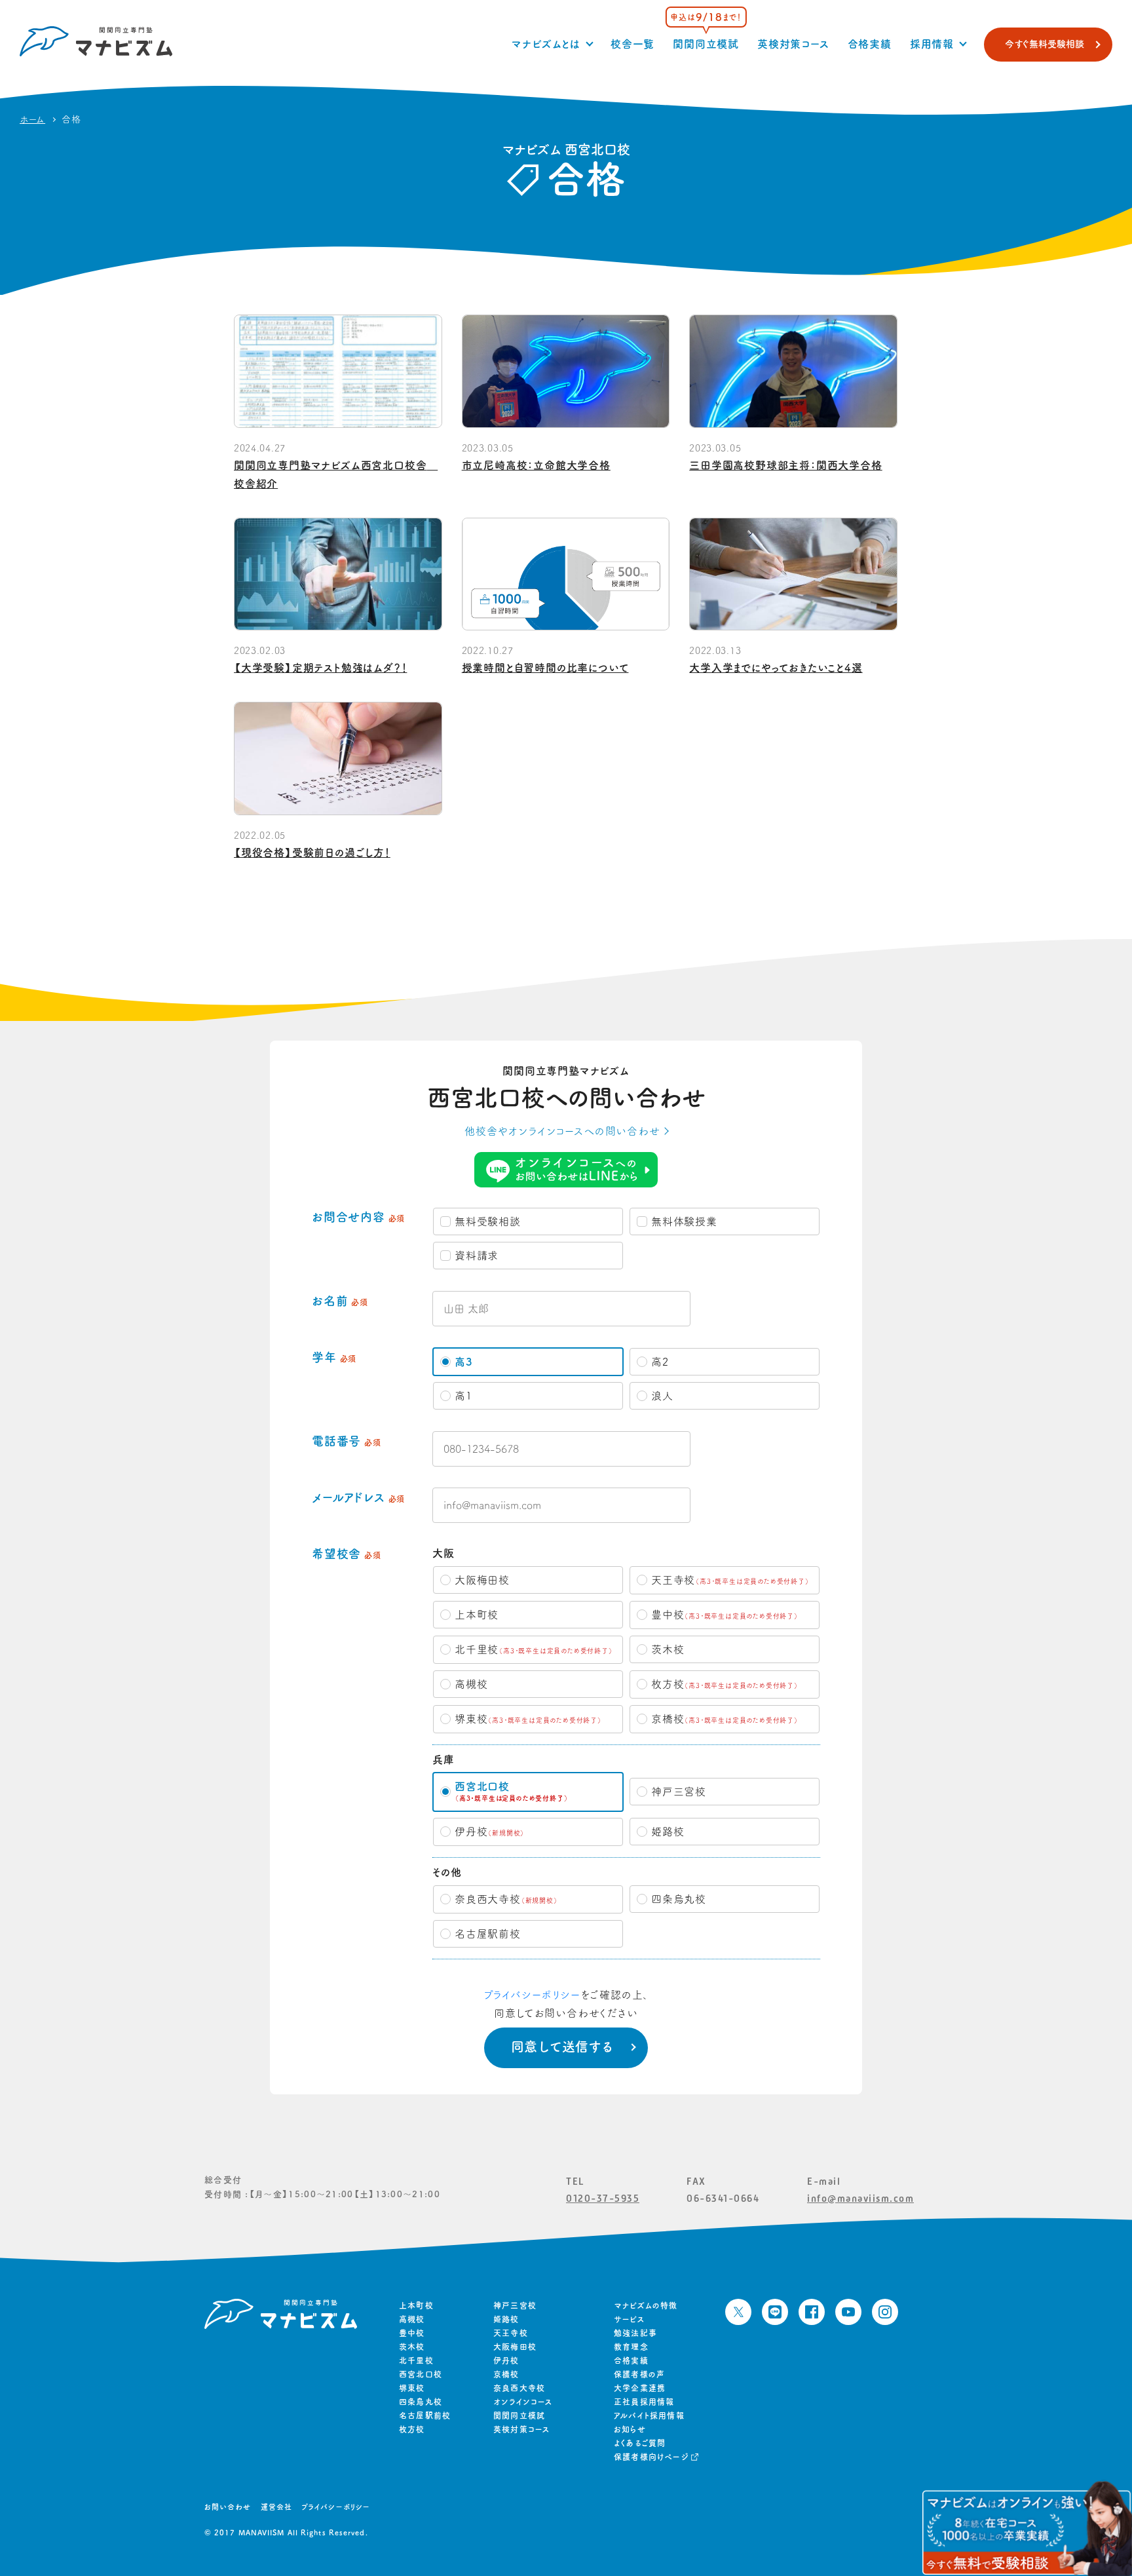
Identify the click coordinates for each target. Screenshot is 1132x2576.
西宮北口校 (421, 2374)
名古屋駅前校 (425, 2415)
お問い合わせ (228, 2507)
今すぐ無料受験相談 (1045, 44)
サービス (629, 2319)
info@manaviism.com (860, 2198)
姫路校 (506, 2319)
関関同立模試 (706, 44)
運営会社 (276, 2507)
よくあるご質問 (640, 2443)
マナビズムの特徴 (646, 2305)
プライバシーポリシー (532, 1995)
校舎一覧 (632, 44)
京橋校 (506, 2374)
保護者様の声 (639, 2374)
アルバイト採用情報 (649, 2415)
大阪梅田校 (515, 2347)
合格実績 (870, 44)
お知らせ (630, 2429)
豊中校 (412, 2333)
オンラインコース (523, 2402)
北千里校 (416, 2360)
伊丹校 (506, 2360)
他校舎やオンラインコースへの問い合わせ (562, 1131)
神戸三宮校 (515, 2305)
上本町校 (416, 2305)
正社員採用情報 (644, 2402)
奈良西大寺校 (519, 2388)
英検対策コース (793, 44)
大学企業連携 (640, 2388)
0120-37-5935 (603, 2198)
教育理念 (631, 2347)
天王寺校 (511, 2333)
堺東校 (412, 2388)
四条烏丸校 (421, 2402)
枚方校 (412, 2429)
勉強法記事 (635, 2333)
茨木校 (412, 2347)
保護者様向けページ (651, 2457)
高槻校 (412, 2319)
